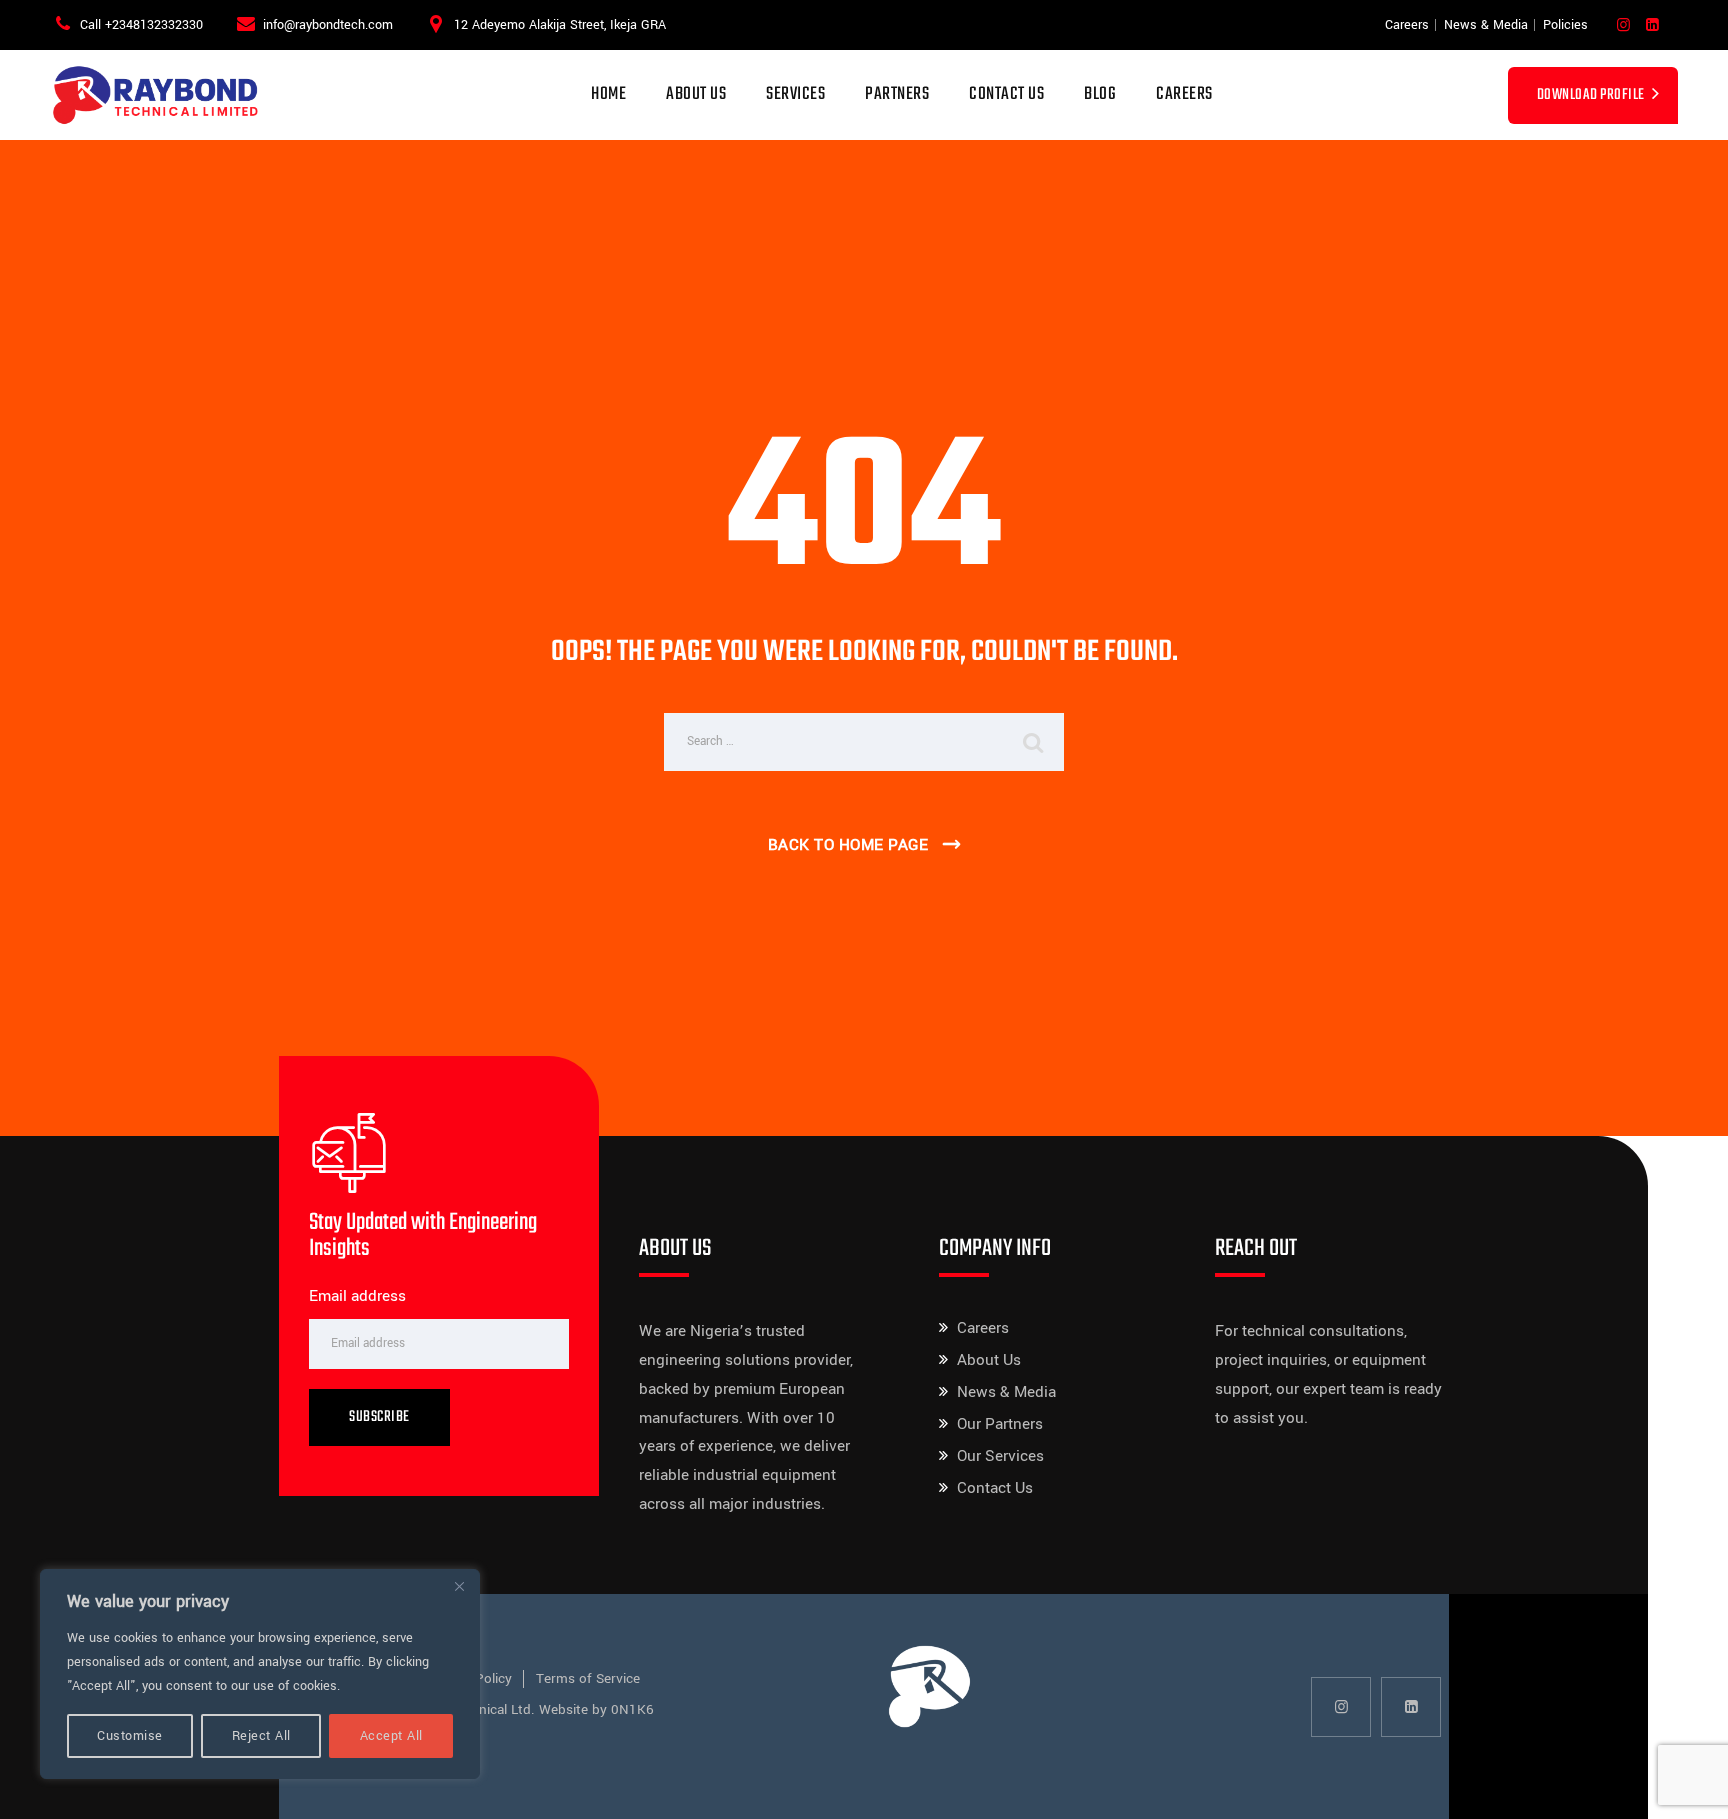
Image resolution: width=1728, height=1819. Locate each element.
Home (608, 94)
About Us (696, 94)
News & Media (1486, 25)
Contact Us (1006, 94)
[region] (260, 1674)
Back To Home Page (848, 845)
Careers (1407, 25)
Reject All (261, 1736)
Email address (357, 1296)
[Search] (1034, 742)
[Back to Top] (1685, 1786)
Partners (897, 94)
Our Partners (1000, 1424)
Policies (1565, 25)
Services (795, 94)
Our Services (1000, 1456)
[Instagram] (1623, 25)
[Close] (459, 1586)
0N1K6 (632, 1709)
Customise (130, 1736)
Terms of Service (588, 1678)
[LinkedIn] (1652, 25)
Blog (1100, 94)
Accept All (391, 1736)
